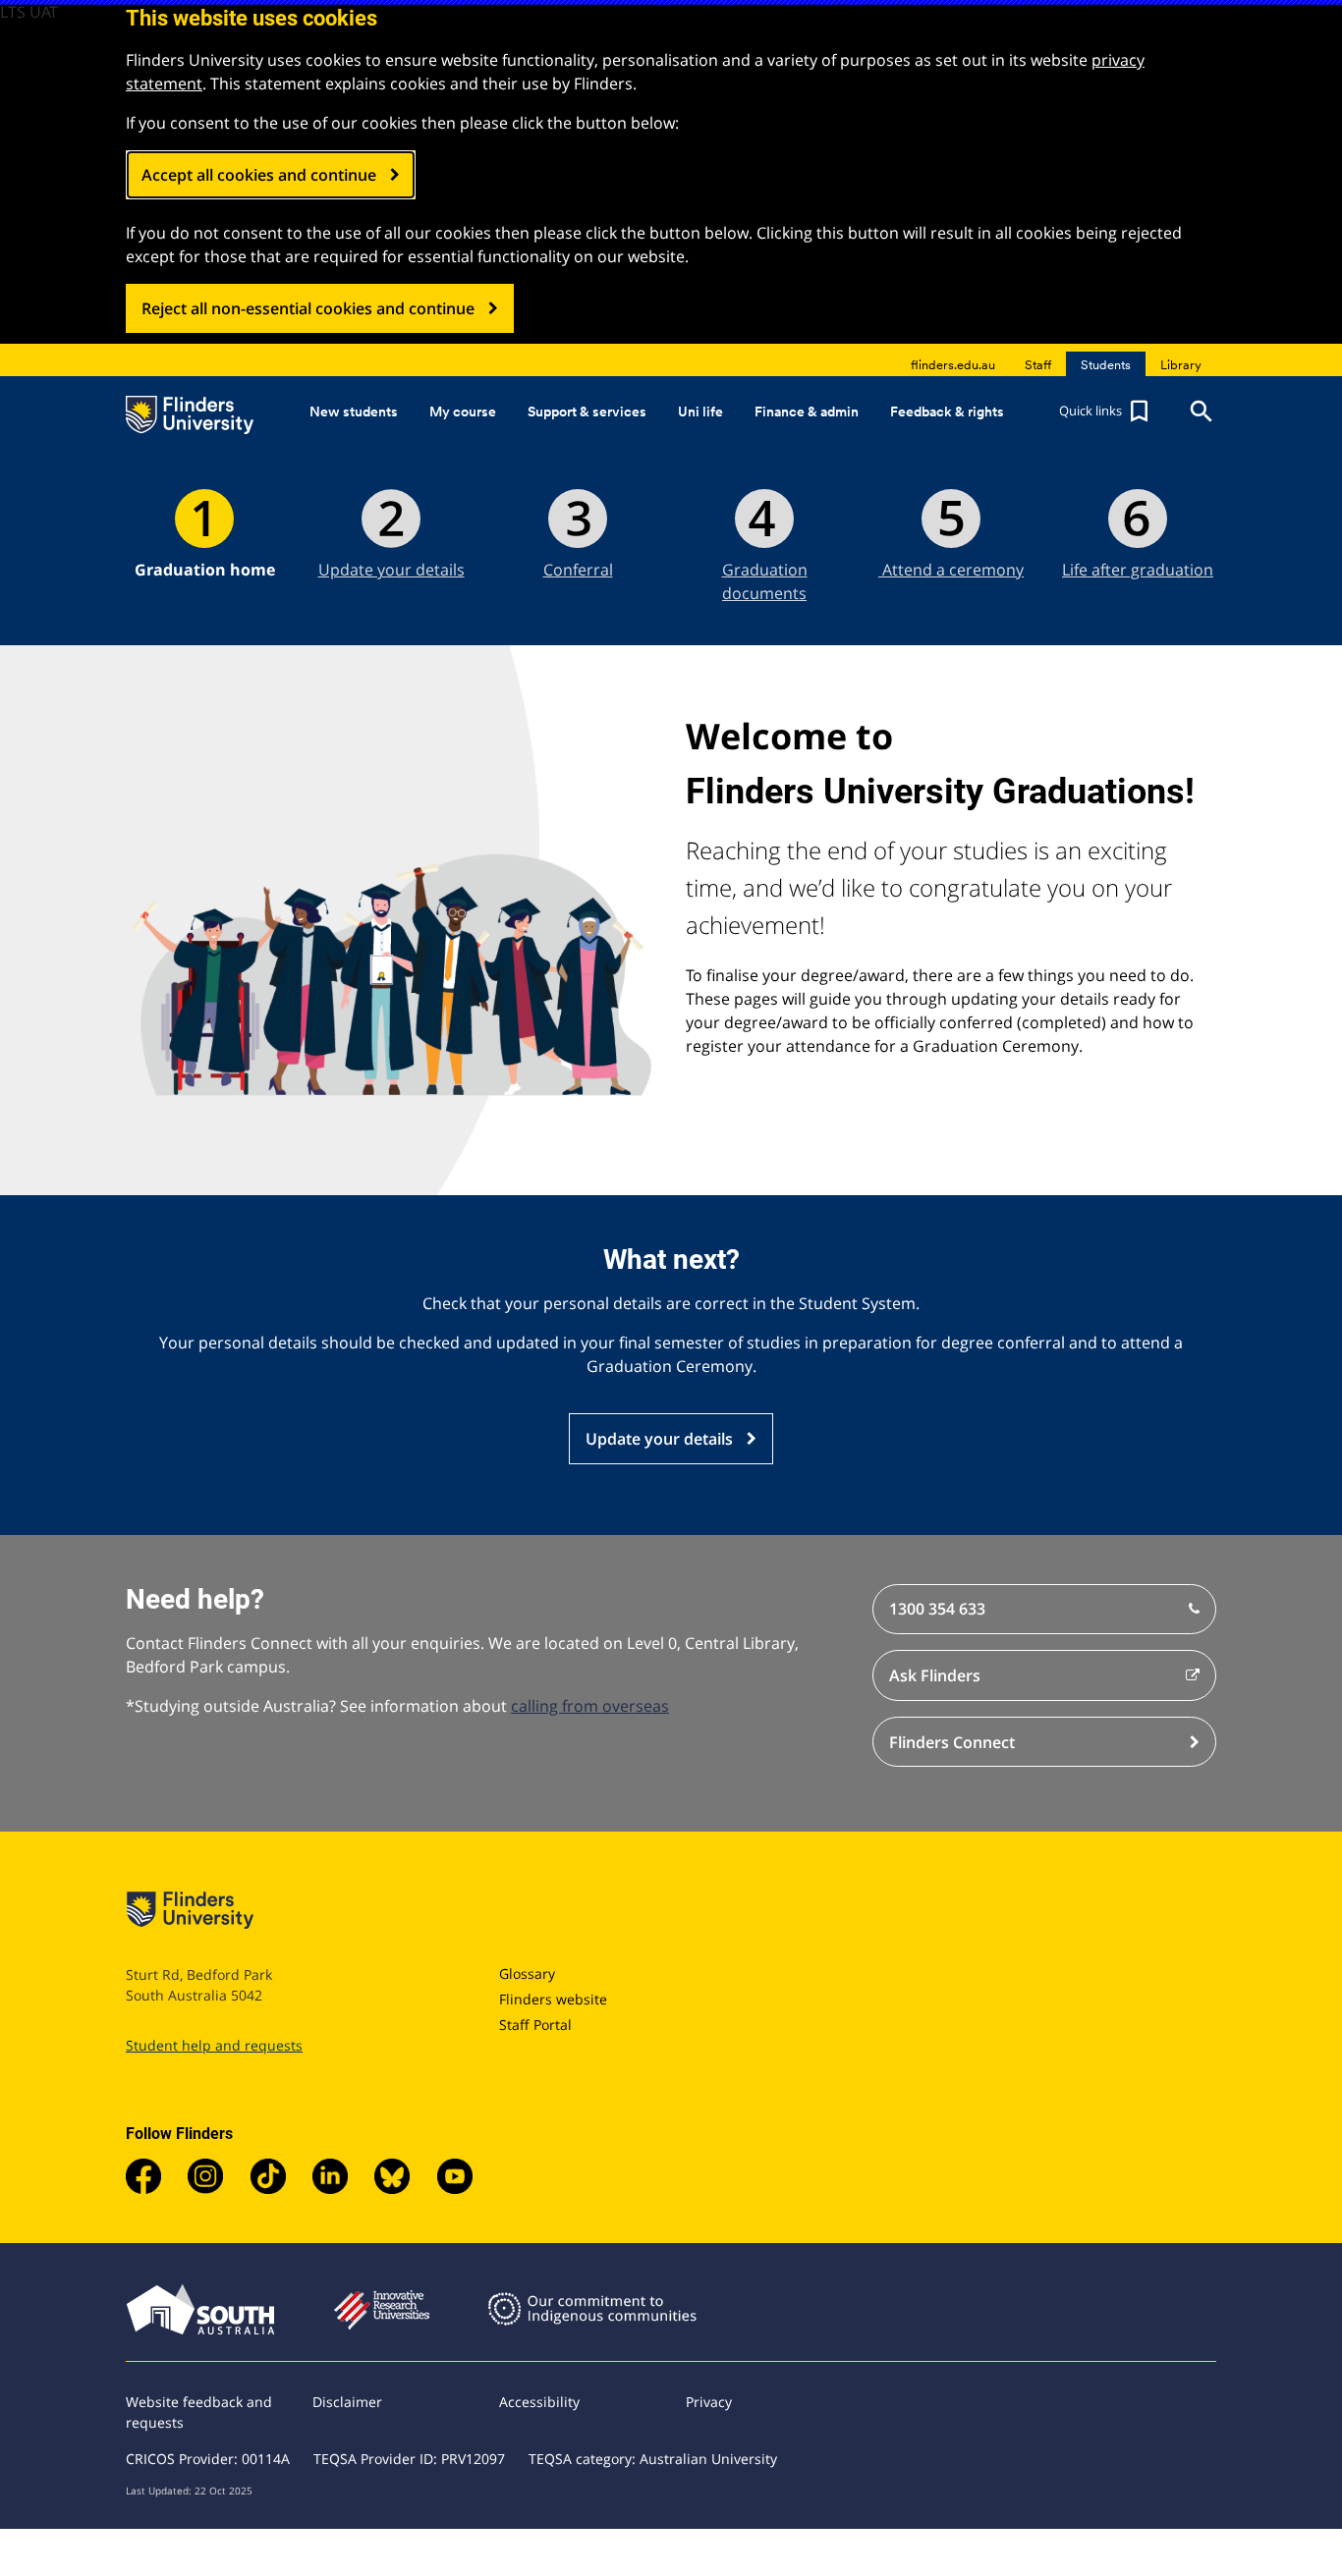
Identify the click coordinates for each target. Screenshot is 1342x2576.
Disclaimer (347, 2402)
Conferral (578, 570)
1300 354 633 (937, 1609)
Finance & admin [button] (807, 411)
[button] (1106, 411)
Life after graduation (1138, 570)
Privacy (709, 2402)
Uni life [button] (700, 411)
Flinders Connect (952, 1742)
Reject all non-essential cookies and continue (308, 308)
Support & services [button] (587, 411)
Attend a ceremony (951, 570)
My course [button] (463, 411)
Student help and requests (214, 2045)
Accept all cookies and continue (259, 175)
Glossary (527, 1973)
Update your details (391, 570)
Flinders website (553, 1999)
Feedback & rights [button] (947, 411)
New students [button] (354, 411)
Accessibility (539, 2402)
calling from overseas (590, 1706)
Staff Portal (535, 2025)
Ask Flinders (935, 1675)
